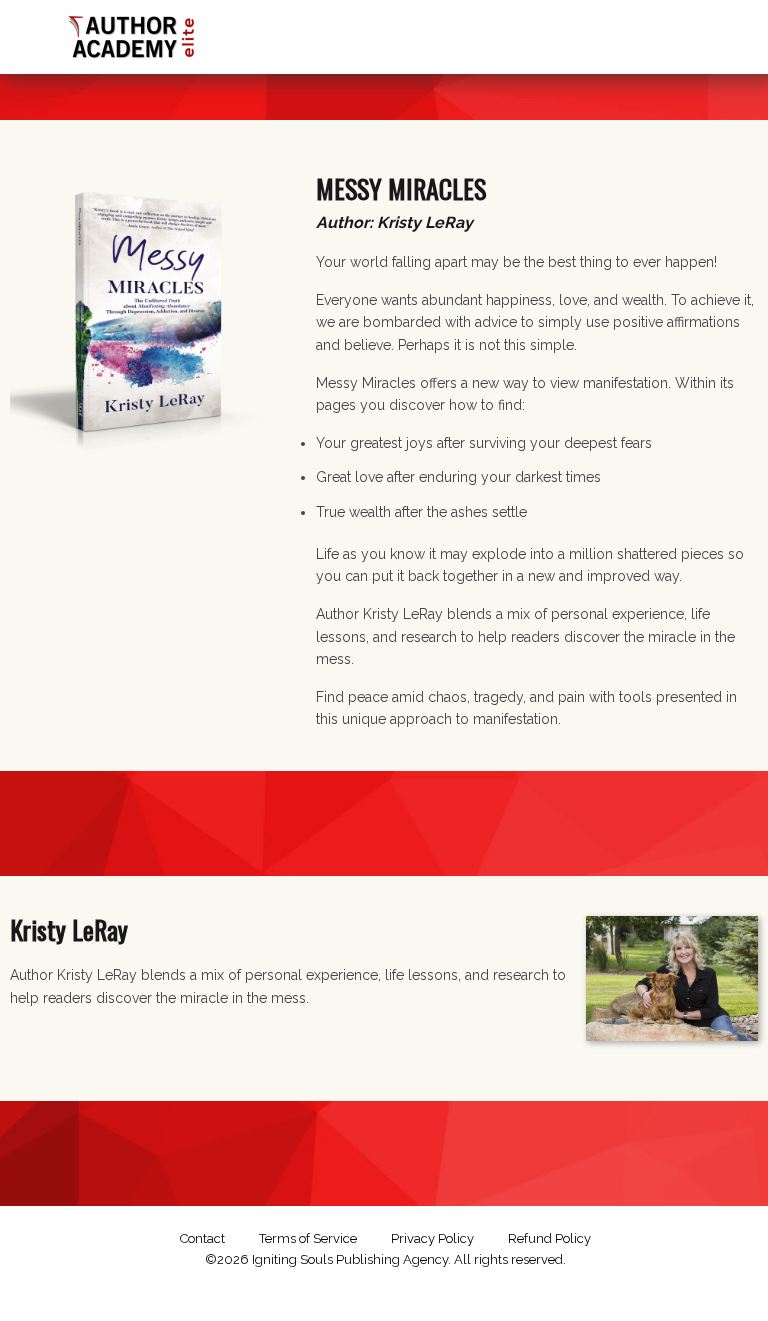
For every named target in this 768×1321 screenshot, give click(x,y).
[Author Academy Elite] (133, 32)
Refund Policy (549, 1238)
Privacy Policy (432, 1238)
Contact (202, 1238)
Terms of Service (308, 1238)
